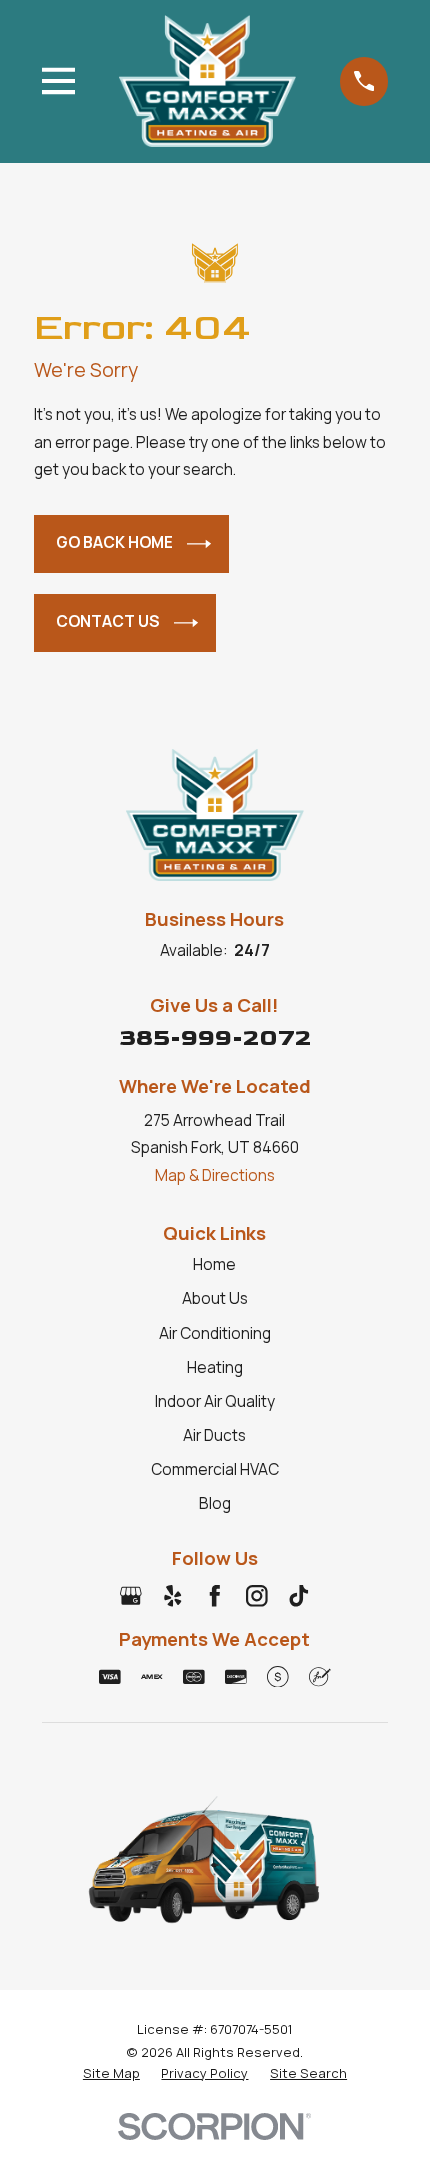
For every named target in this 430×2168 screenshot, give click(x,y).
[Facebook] (215, 1596)
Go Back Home (114, 542)
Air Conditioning (215, 1333)
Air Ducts (214, 1435)
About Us (215, 1298)
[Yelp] (173, 1596)
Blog (215, 1503)
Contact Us (108, 621)
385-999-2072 (215, 1038)
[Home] (207, 81)
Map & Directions (215, 1175)
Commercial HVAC (215, 1469)
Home (214, 1264)
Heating (215, 1367)
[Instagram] (257, 1596)
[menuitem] (111, 2073)
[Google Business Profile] (131, 1596)
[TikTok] (299, 1596)
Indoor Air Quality (215, 1401)
